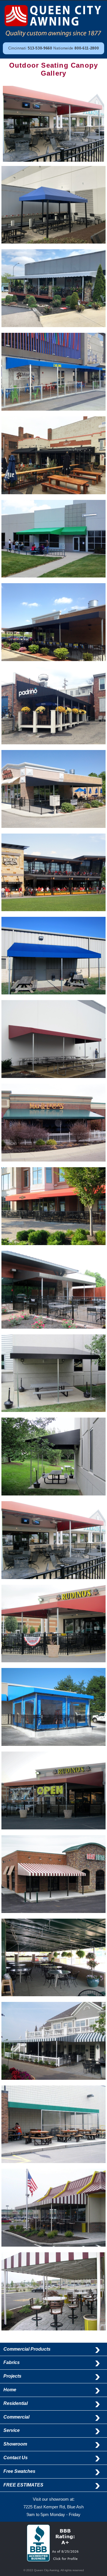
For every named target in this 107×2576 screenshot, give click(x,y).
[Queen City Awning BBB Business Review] (53, 2560)
